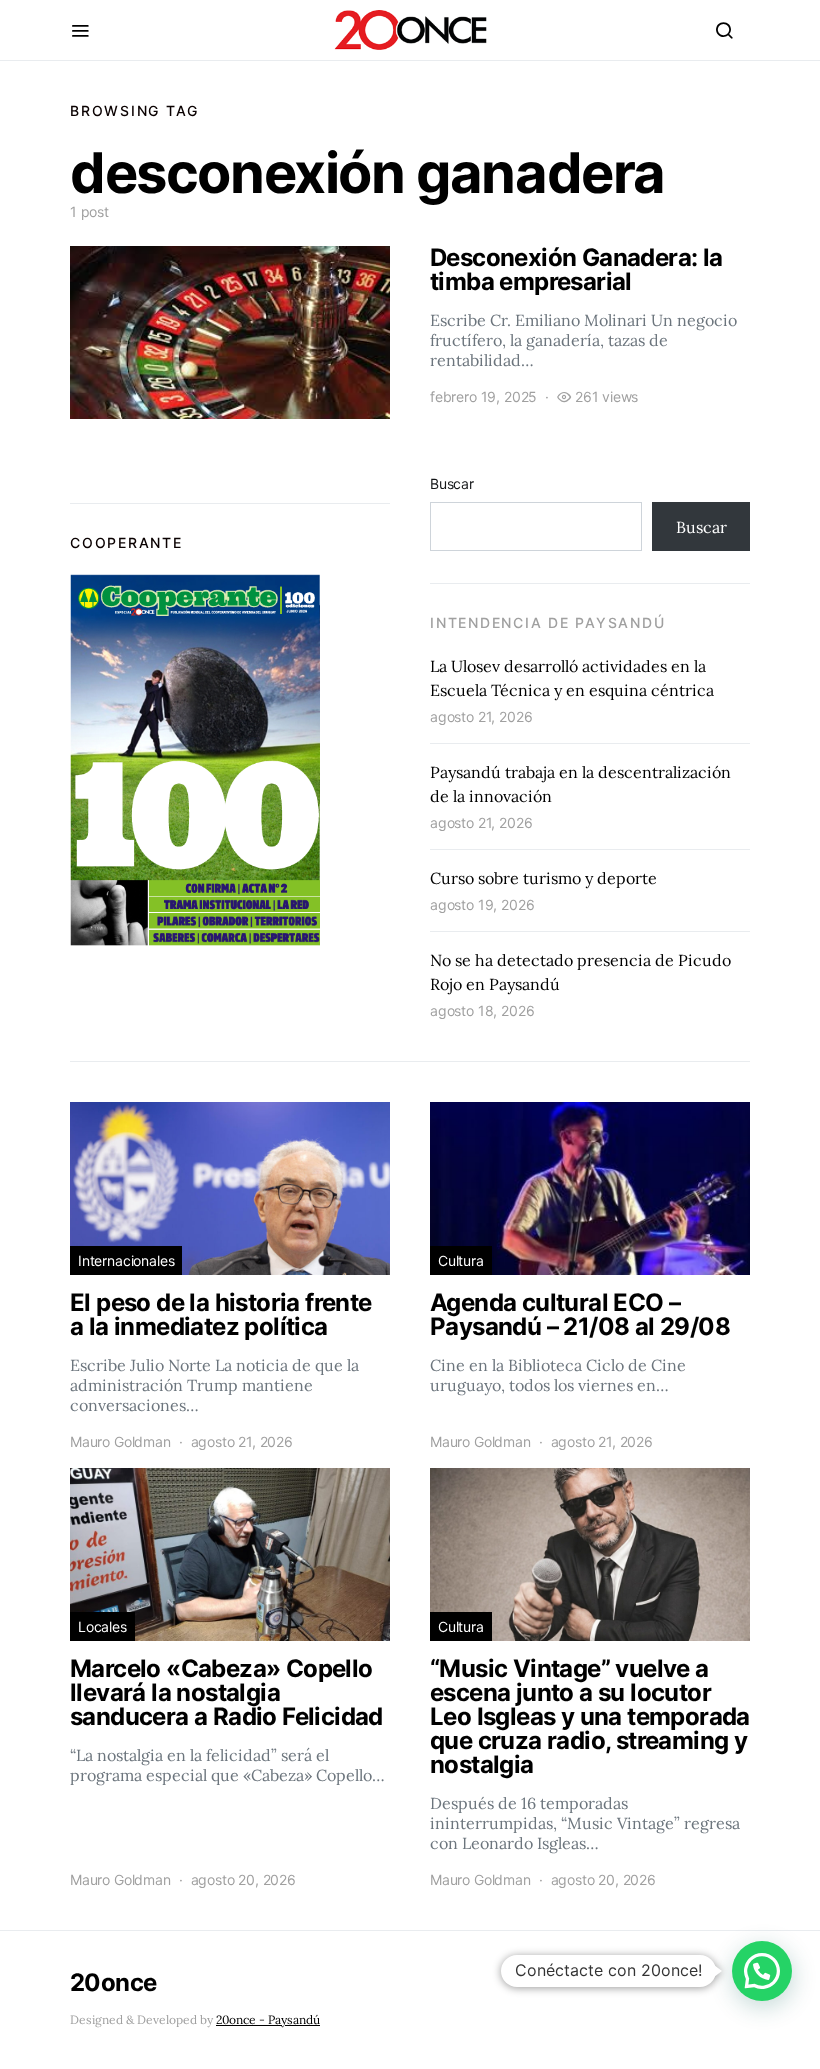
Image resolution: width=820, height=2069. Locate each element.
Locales (102, 1626)
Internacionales (126, 1260)
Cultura (461, 1260)
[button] (762, 1971)
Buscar (452, 483)
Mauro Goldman (120, 1441)
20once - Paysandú (268, 2019)
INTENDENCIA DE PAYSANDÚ (547, 622)
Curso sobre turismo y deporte (543, 878)
